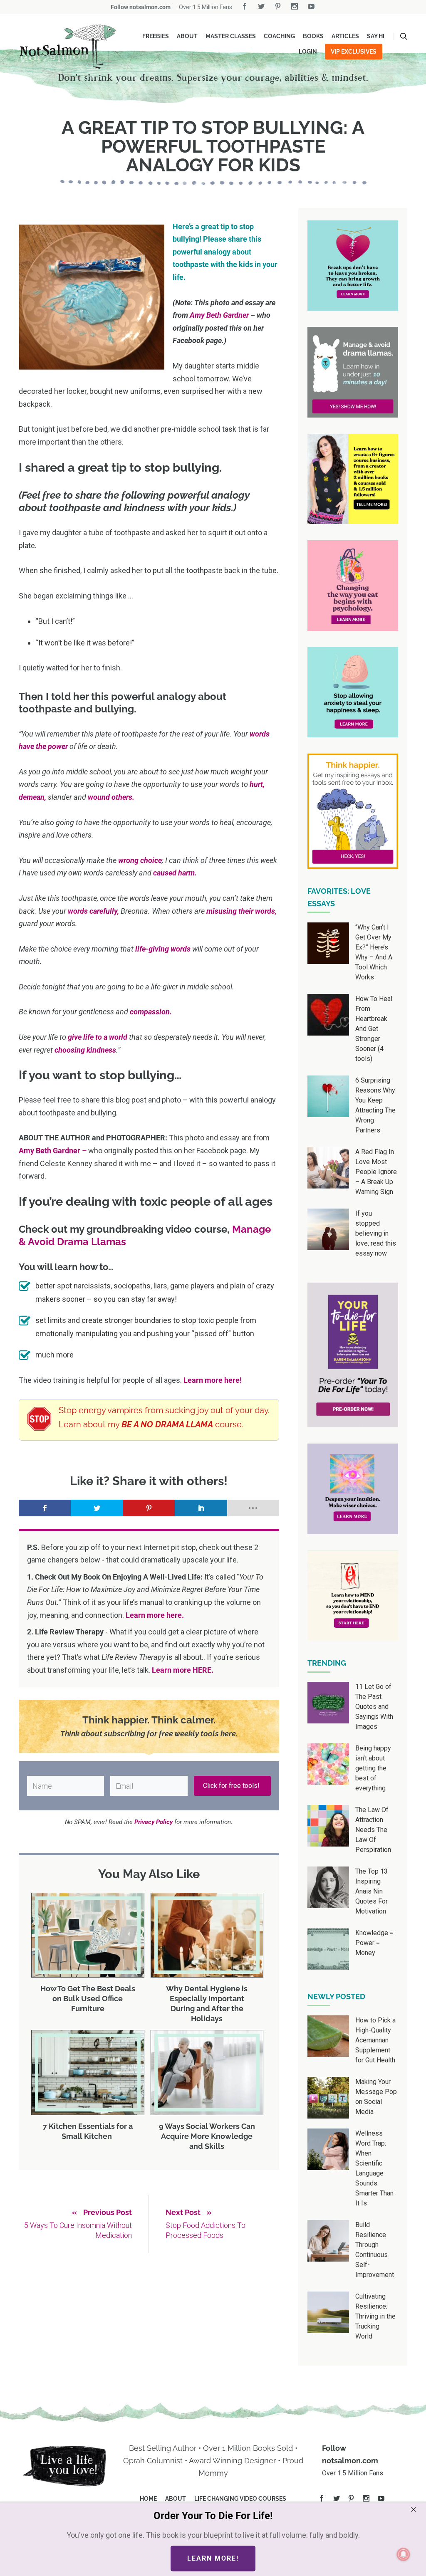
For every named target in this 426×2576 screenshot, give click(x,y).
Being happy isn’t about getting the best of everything (373, 1768)
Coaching (279, 36)
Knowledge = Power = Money (374, 1943)
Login (308, 52)
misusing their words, (241, 911)
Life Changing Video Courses (240, 2499)
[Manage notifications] (404, 2554)
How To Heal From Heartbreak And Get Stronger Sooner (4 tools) (374, 1029)
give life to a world (98, 1037)
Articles (345, 36)
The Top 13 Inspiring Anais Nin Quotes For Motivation (372, 1891)
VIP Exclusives (354, 52)
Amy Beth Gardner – (53, 1151)
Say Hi (376, 36)
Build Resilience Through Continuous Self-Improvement (375, 2250)
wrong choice (140, 860)
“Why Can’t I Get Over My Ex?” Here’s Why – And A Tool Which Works (374, 952)
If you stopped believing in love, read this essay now (376, 1233)
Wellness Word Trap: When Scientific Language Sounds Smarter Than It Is (374, 2168)
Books (313, 36)
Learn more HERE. (183, 1670)
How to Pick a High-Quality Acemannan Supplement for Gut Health (375, 2040)
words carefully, (93, 911)
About (187, 36)
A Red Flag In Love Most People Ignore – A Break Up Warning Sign (376, 1172)
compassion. (151, 1012)
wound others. (111, 797)
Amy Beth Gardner (220, 315)
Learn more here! (213, 1380)
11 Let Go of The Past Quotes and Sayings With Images (374, 1707)
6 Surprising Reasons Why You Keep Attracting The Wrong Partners (375, 1105)
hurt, (257, 784)
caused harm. (175, 873)
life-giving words (163, 949)
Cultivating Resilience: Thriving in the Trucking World (375, 2316)
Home (148, 2499)
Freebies (156, 36)
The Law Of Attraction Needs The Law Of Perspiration (373, 1830)
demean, (32, 797)
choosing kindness (85, 1050)
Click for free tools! (232, 1786)
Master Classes (231, 36)
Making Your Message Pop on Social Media (376, 2097)
